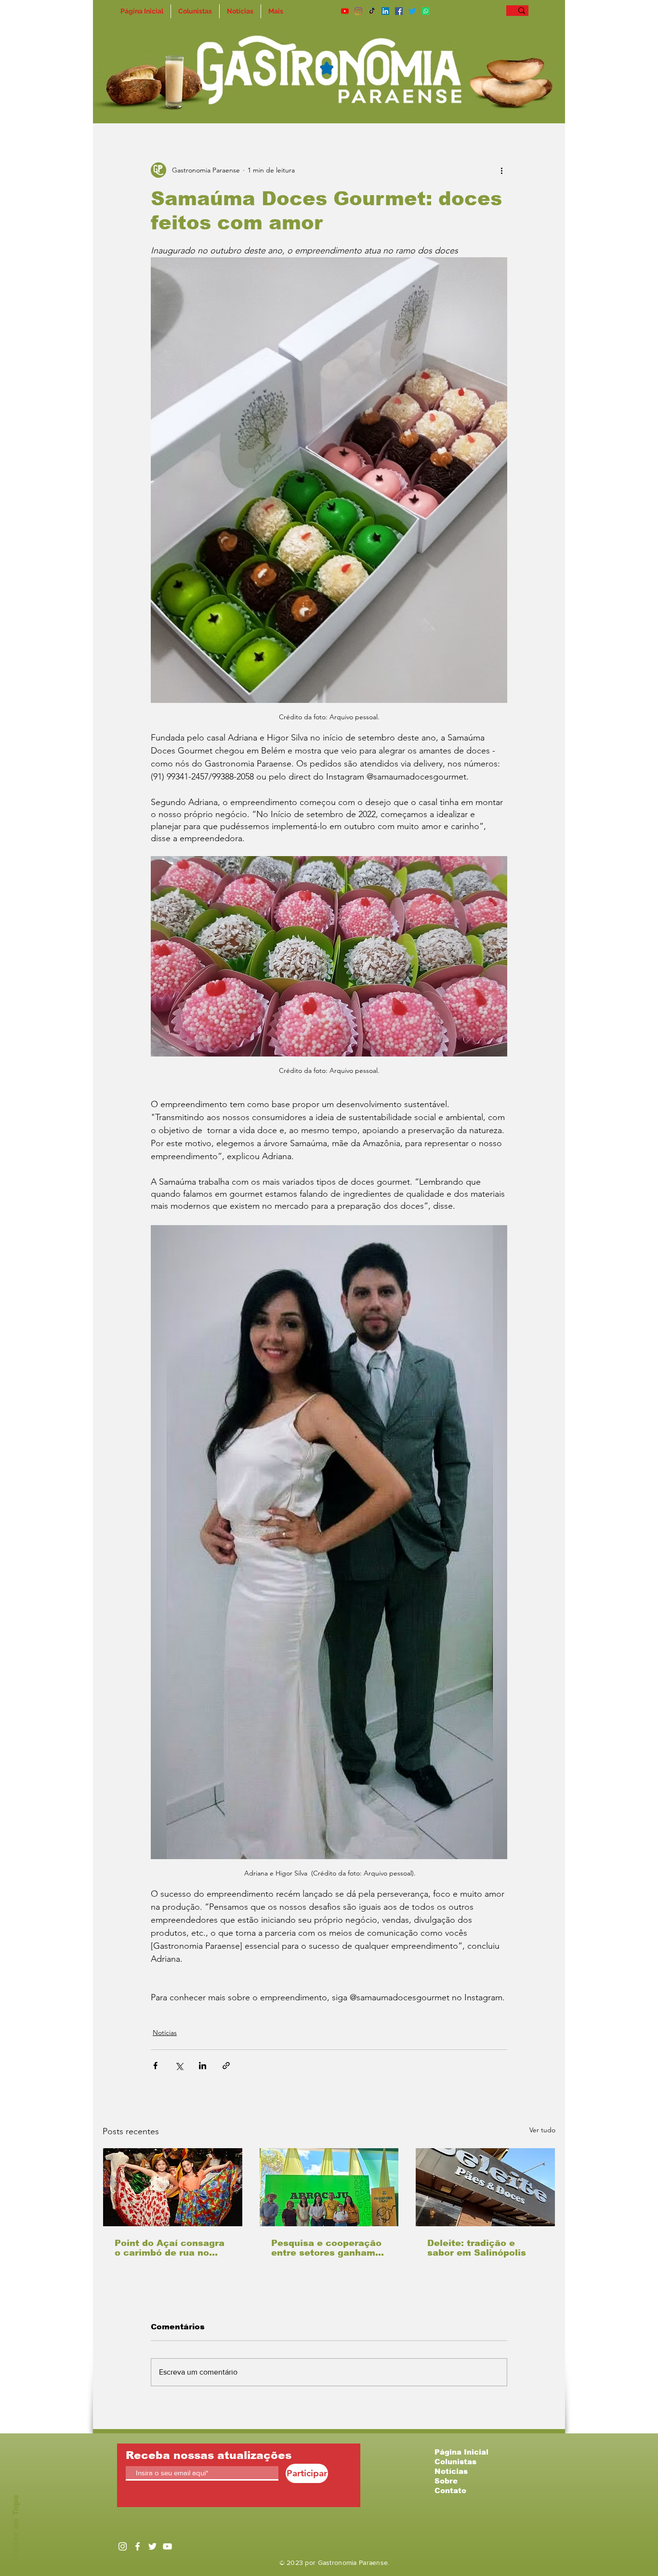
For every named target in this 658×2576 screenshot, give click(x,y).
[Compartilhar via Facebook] (155, 2066)
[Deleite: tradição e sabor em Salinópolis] (485, 2187)
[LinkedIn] (385, 11)
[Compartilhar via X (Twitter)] (179, 2066)
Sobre (446, 2481)
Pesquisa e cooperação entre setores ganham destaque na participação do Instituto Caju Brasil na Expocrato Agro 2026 (326, 2248)
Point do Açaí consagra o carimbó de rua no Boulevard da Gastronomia (170, 2248)
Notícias (165, 2033)
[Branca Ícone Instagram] (123, 2546)
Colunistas (455, 2462)
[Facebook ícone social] (399, 11)
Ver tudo (542, 2130)
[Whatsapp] (426, 11)
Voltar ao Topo (16, 2527)
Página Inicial (461, 2452)
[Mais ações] (501, 170)
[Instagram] (358, 11)
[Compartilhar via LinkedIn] (203, 2066)
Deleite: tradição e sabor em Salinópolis (477, 2248)
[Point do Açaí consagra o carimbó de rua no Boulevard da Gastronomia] (173, 2187)
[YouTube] (345, 11)
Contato (450, 2490)
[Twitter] (412, 11)
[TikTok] (372, 11)
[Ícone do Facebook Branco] (138, 2546)
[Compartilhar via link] (226, 2066)
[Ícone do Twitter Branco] (152, 2546)
